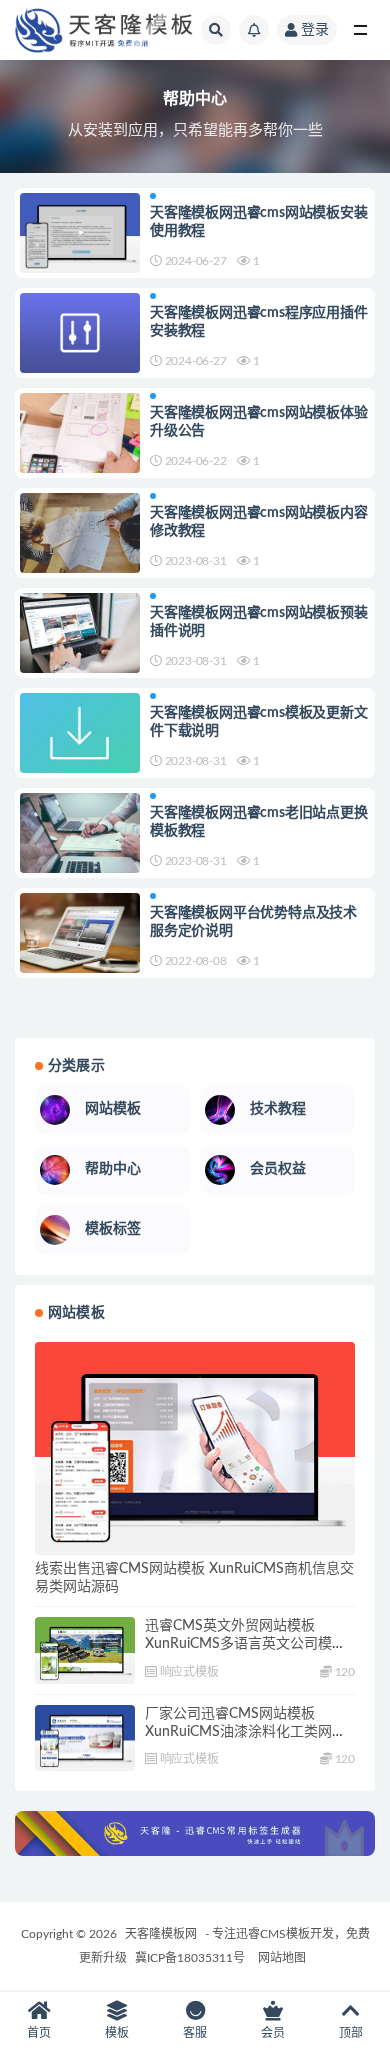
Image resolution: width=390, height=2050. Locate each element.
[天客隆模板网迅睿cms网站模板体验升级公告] (80, 433)
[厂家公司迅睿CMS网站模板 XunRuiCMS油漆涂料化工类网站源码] (85, 1738)
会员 (273, 2033)
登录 (315, 30)
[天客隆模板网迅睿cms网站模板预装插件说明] (80, 633)
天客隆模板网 (161, 1934)
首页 (39, 2033)
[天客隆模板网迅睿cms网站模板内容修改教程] (80, 533)
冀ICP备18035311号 (190, 1958)
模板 (117, 2033)
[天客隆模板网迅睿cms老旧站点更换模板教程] (80, 833)
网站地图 (282, 1958)
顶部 (351, 2033)
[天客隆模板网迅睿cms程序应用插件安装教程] (80, 333)
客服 (195, 2033)
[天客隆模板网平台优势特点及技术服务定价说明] (80, 933)
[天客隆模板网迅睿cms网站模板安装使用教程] (80, 233)
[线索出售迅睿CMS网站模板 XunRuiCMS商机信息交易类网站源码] (195, 1449)
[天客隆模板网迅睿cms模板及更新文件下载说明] (80, 733)
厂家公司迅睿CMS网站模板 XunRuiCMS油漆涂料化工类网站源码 (245, 1732)
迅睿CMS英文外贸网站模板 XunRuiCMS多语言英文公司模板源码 (245, 1644)
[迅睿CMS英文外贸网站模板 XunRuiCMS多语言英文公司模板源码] (85, 1650)
